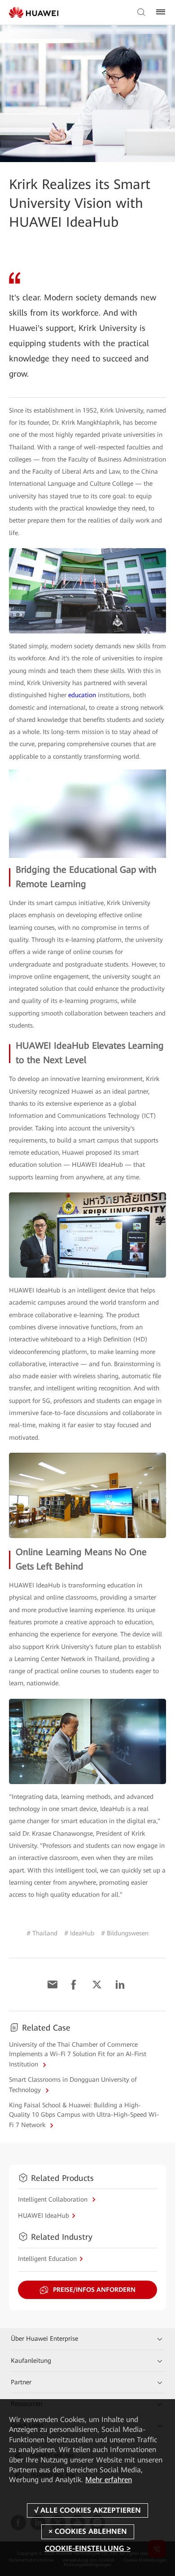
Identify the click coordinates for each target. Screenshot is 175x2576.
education (82, 695)
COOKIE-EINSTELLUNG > (88, 2548)
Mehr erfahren (109, 2480)
